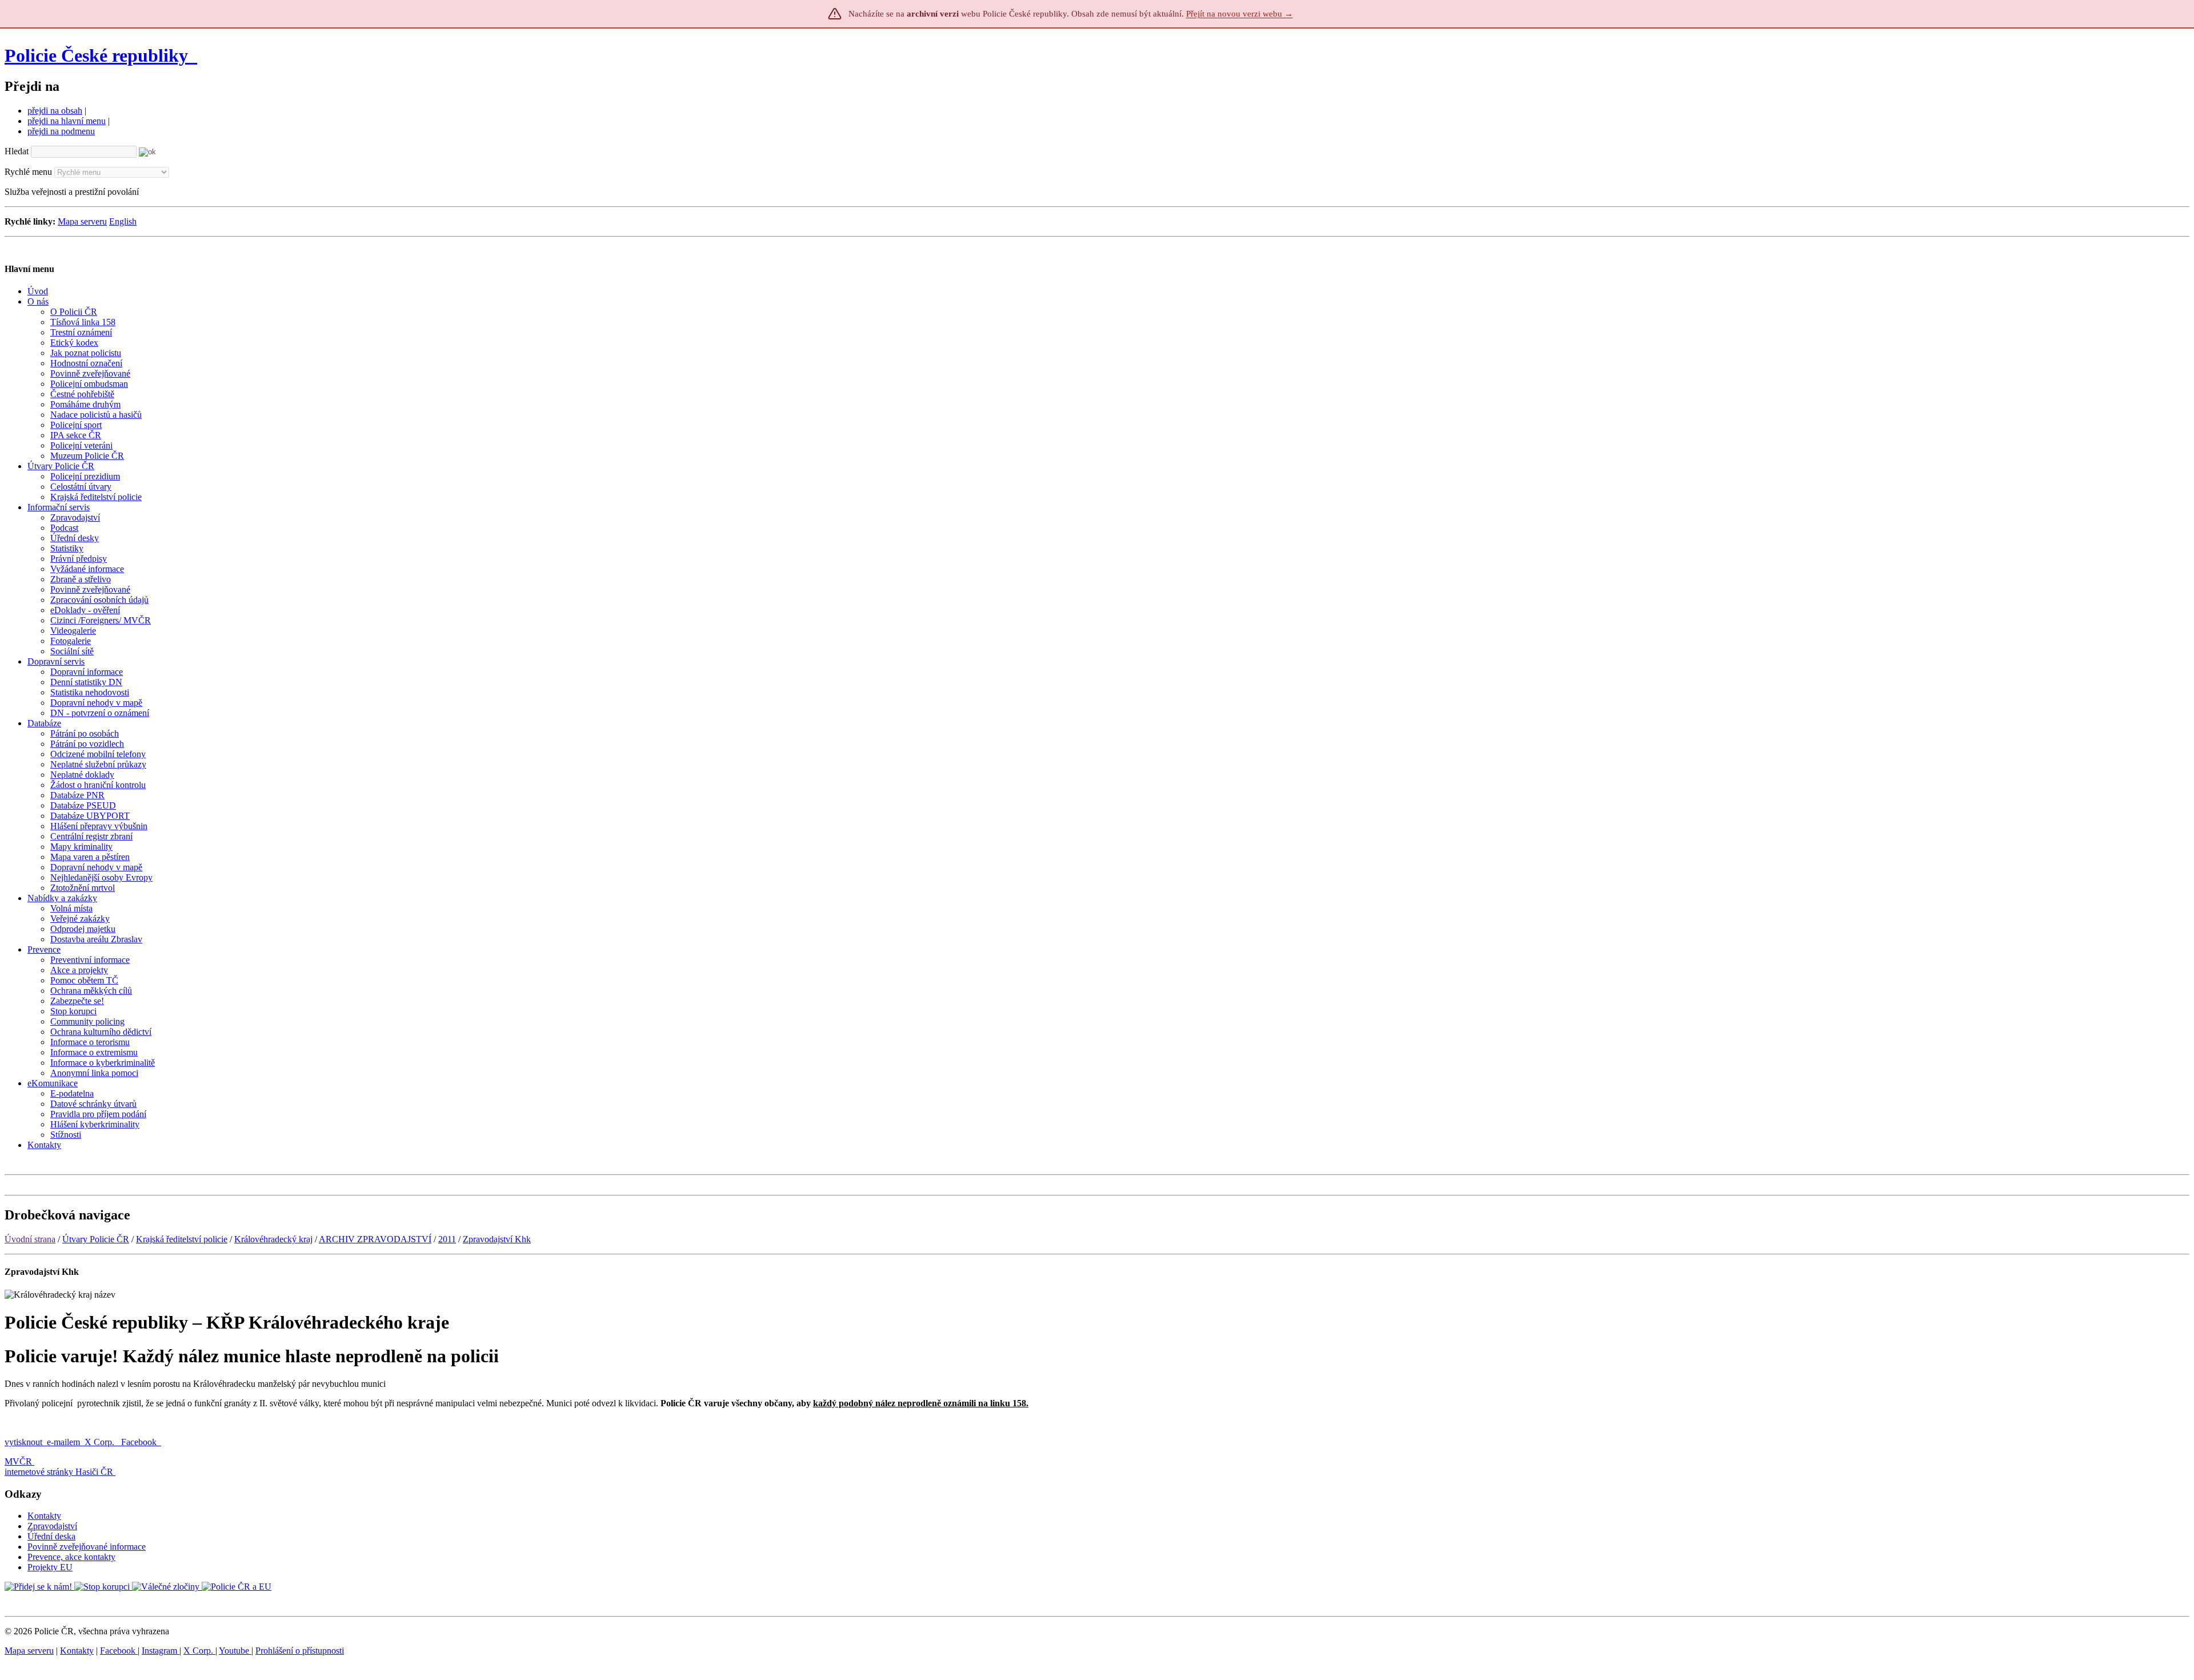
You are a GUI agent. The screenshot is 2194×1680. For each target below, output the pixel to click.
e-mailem (63, 1442)
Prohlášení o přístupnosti (300, 1651)
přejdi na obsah (55, 111)
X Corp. (101, 1442)
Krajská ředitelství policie (182, 1239)
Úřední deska (51, 1536)
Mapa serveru (82, 221)
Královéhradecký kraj (273, 1239)
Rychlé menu (28, 172)
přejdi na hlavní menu (67, 121)
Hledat (17, 151)
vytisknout (23, 1442)
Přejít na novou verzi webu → (1240, 14)
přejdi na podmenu (61, 131)
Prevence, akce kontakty (71, 1557)
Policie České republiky (96, 55)
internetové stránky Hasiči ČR (59, 1472)
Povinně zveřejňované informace (87, 1547)
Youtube (235, 1651)
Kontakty (44, 1516)
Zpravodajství (52, 1526)
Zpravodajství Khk (497, 1239)
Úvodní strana (30, 1239)
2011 (447, 1239)
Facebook (140, 1442)
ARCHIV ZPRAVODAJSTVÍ (375, 1239)
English (123, 221)
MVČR (18, 1461)
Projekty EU (50, 1567)
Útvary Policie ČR (96, 1239)
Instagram (161, 1651)
